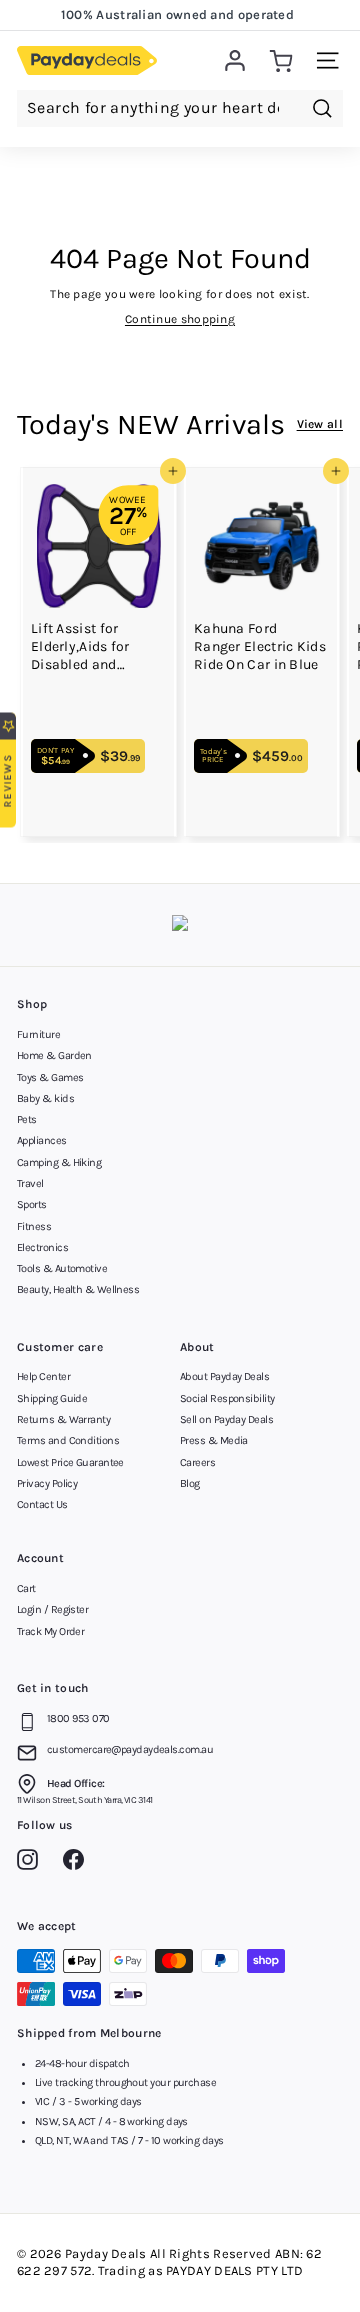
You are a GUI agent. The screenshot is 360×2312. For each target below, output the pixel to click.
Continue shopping (180, 319)
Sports (32, 1204)
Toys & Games (50, 1077)
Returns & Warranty (63, 1419)
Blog (190, 1483)
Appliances (42, 1140)
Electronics (42, 1247)
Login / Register (52, 1609)
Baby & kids (45, 1098)
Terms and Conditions (68, 1440)
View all (320, 424)
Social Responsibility (227, 1398)
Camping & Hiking (59, 1162)
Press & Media (214, 1440)
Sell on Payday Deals (226, 1419)
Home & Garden (54, 1055)
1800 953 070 (78, 1718)
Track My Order (50, 1631)
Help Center (43, 1376)
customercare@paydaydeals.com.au (130, 1749)
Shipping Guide (52, 1398)
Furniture (38, 1034)
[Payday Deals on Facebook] (78, 1863)
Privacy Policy (47, 1483)
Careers (197, 1462)
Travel (30, 1183)
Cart (26, 1588)
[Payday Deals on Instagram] (32, 1863)
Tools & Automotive (62, 1268)
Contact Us (42, 1504)
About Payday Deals (224, 1376)
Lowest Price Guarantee (70, 1462)
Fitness (34, 1226)
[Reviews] (180, 925)
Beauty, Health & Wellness (78, 1289)
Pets (27, 1119)
